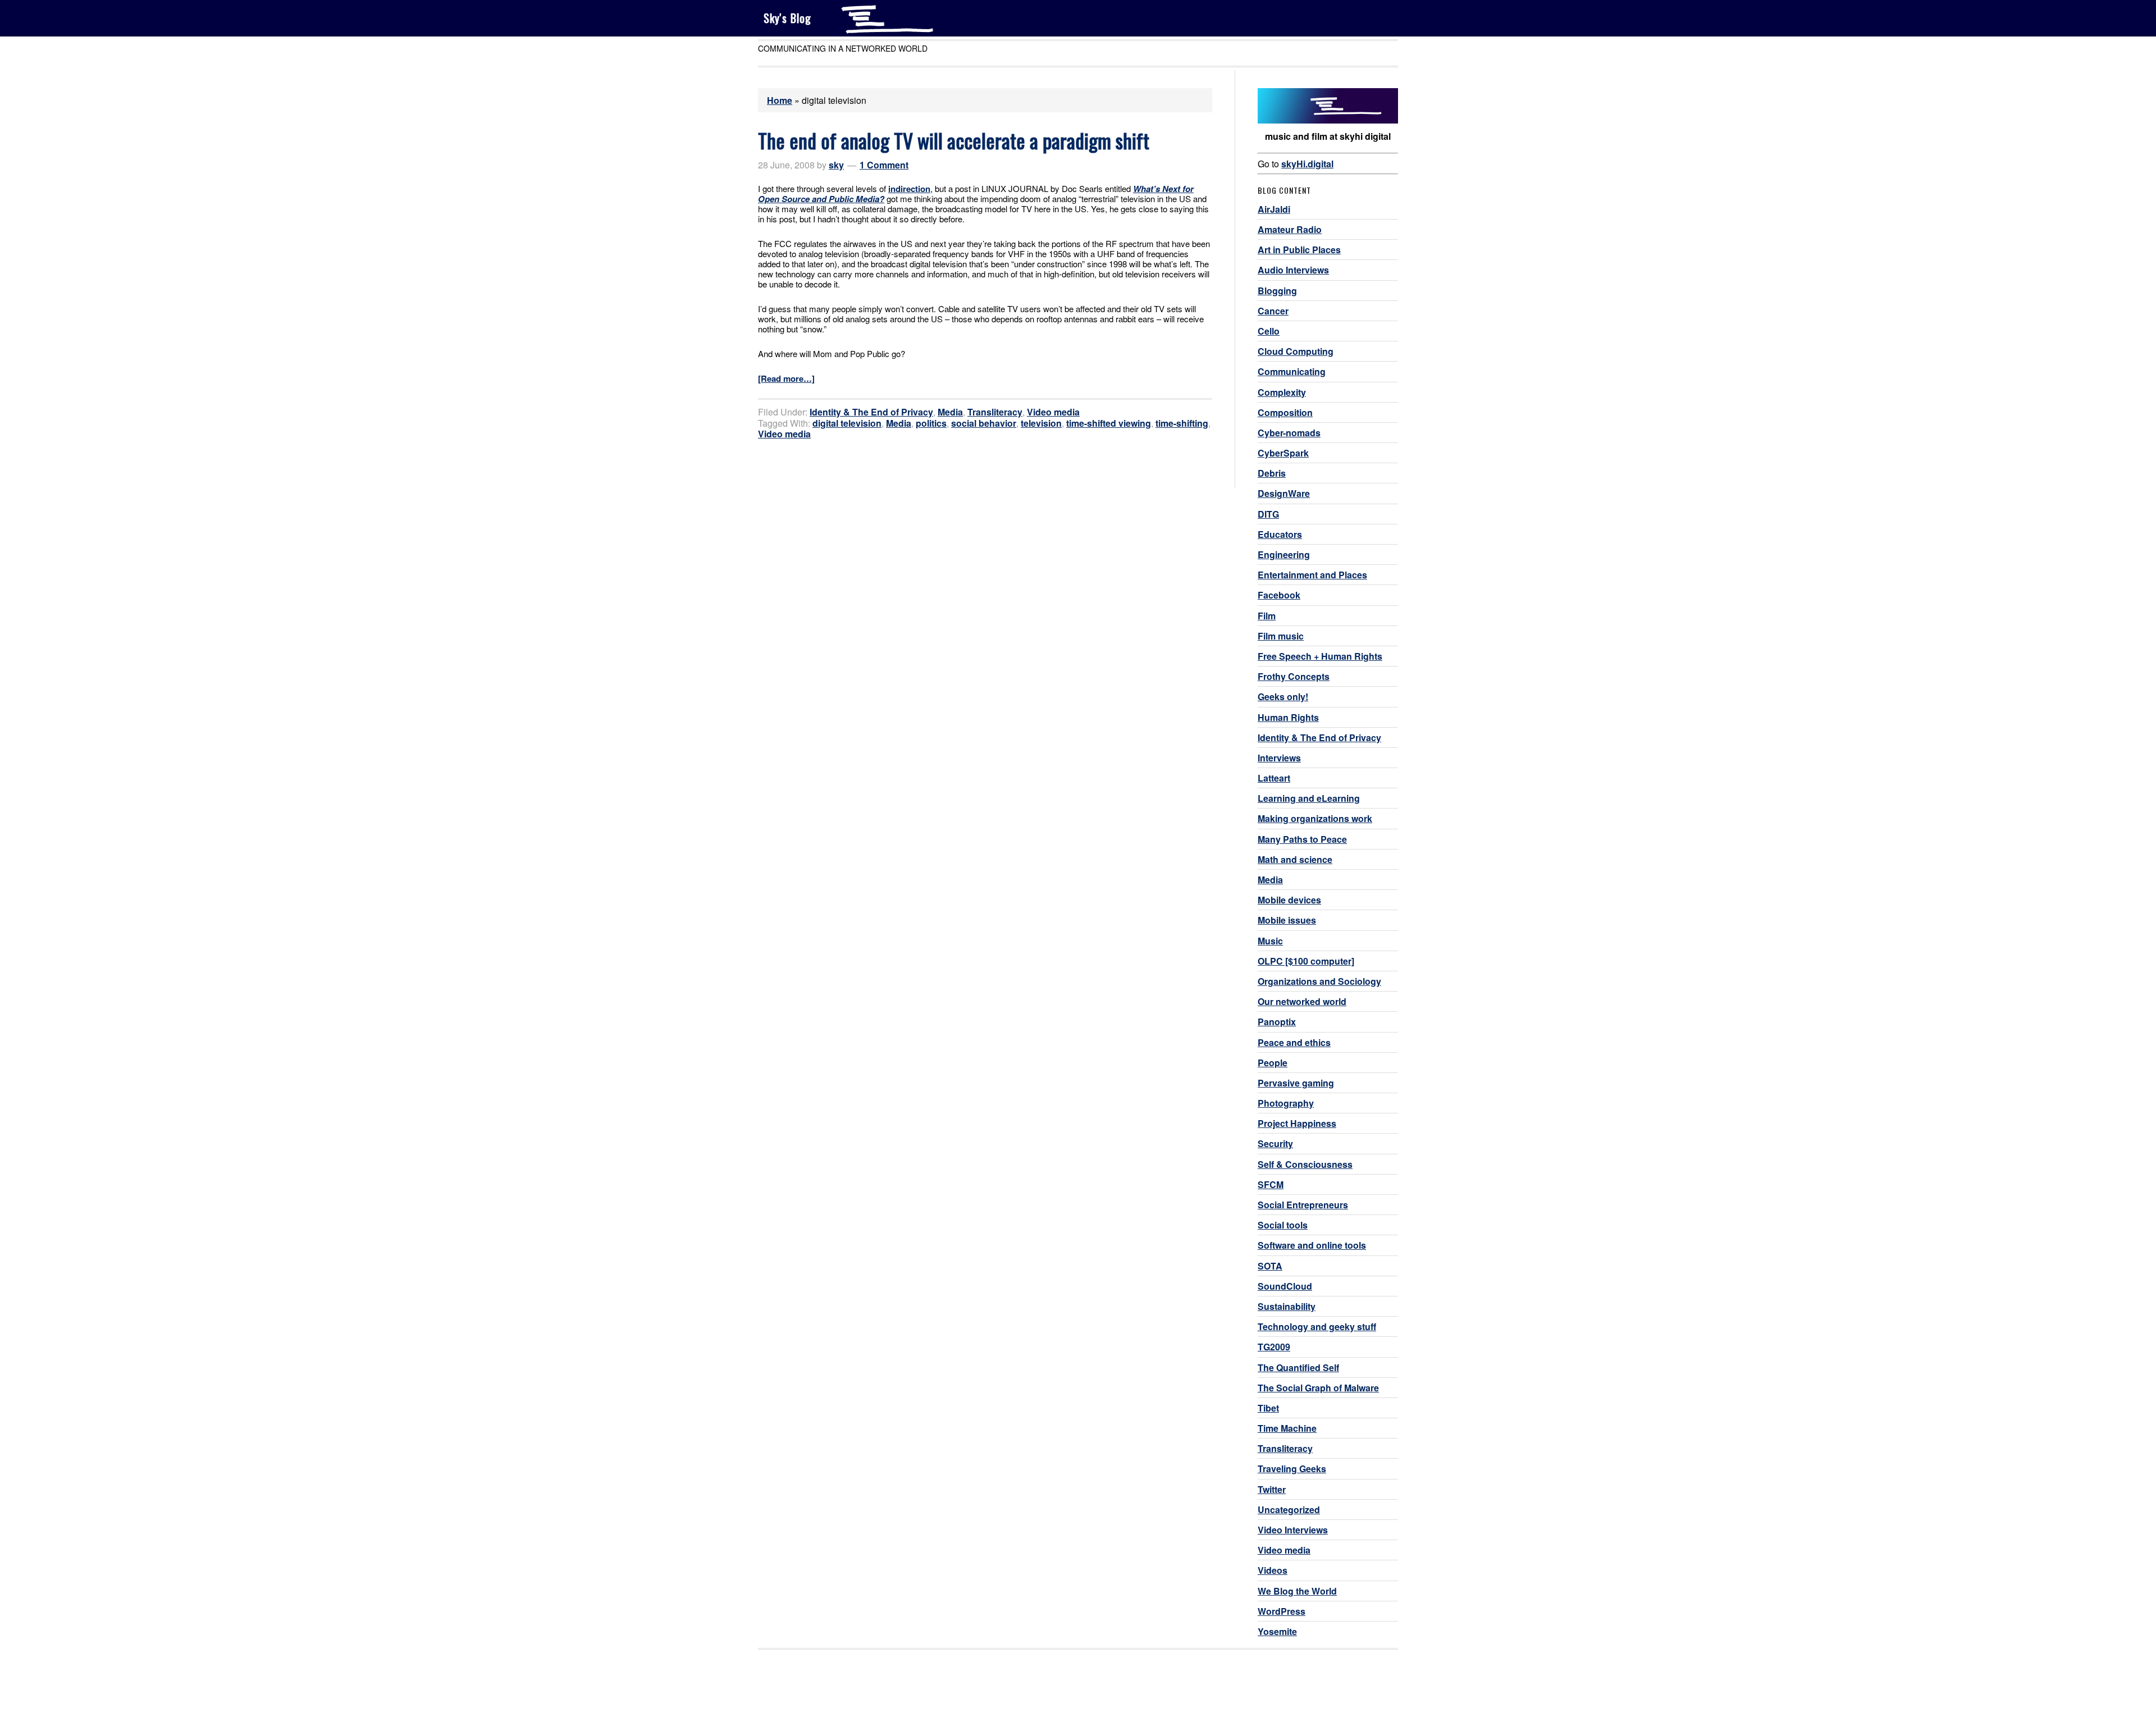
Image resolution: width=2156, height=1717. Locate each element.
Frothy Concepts (1294, 676)
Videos (1273, 1570)
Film (1267, 616)
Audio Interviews (1293, 270)
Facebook (1279, 595)
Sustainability (1287, 1306)
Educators (1280, 534)
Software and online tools (1312, 1245)
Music (1270, 941)
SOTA (1270, 1266)
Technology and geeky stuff (1317, 1326)
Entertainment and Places (1312, 575)
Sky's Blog (787, 18)
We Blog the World (1297, 1591)
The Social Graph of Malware (1318, 1388)
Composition (1285, 412)
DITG (1268, 514)
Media (950, 412)
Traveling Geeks (1292, 1469)
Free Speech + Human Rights (1320, 656)
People (1273, 1063)
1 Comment (884, 165)
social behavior (984, 423)
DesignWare (1284, 493)
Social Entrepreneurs (1303, 1205)
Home (780, 100)
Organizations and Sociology (1319, 981)
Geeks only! (1283, 697)
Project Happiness (1297, 1123)
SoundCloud (1285, 1286)
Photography (1286, 1103)
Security (1275, 1143)
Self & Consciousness (1305, 1164)
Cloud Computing (1296, 351)
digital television (847, 423)
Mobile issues (1287, 920)
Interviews (1279, 758)
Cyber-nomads (1289, 433)
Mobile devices (1289, 900)
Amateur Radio (1290, 229)
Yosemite (1277, 1631)
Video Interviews (1293, 1530)
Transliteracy (995, 412)
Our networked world (1302, 1001)
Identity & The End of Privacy (871, 412)
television (1041, 423)
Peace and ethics (1294, 1042)
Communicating (1292, 371)
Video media (1053, 412)
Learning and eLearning (1309, 798)
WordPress (1282, 1611)
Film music (1281, 636)
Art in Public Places (1299, 250)
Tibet (1268, 1408)
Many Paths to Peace (1302, 839)
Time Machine (1287, 1428)
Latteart (1274, 778)
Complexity (1282, 392)
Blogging (1277, 291)
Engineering (1284, 554)
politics (931, 423)
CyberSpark (1283, 453)
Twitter (1272, 1489)
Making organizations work (1315, 818)
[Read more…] (786, 378)
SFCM (1271, 1184)
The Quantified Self (1298, 1367)
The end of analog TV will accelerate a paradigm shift (954, 140)
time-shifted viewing (1109, 423)
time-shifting (1182, 423)
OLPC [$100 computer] (1306, 961)
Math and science (1295, 859)
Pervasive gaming (1296, 1083)
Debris (1272, 473)
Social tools (1283, 1225)
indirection (909, 189)
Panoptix (1277, 1022)
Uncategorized (1289, 1510)
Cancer (1273, 311)
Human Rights (1288, 717)
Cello (1269, 331)
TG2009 (1274, 1347)
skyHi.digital (1307, 164)
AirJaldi (1274, 209)
